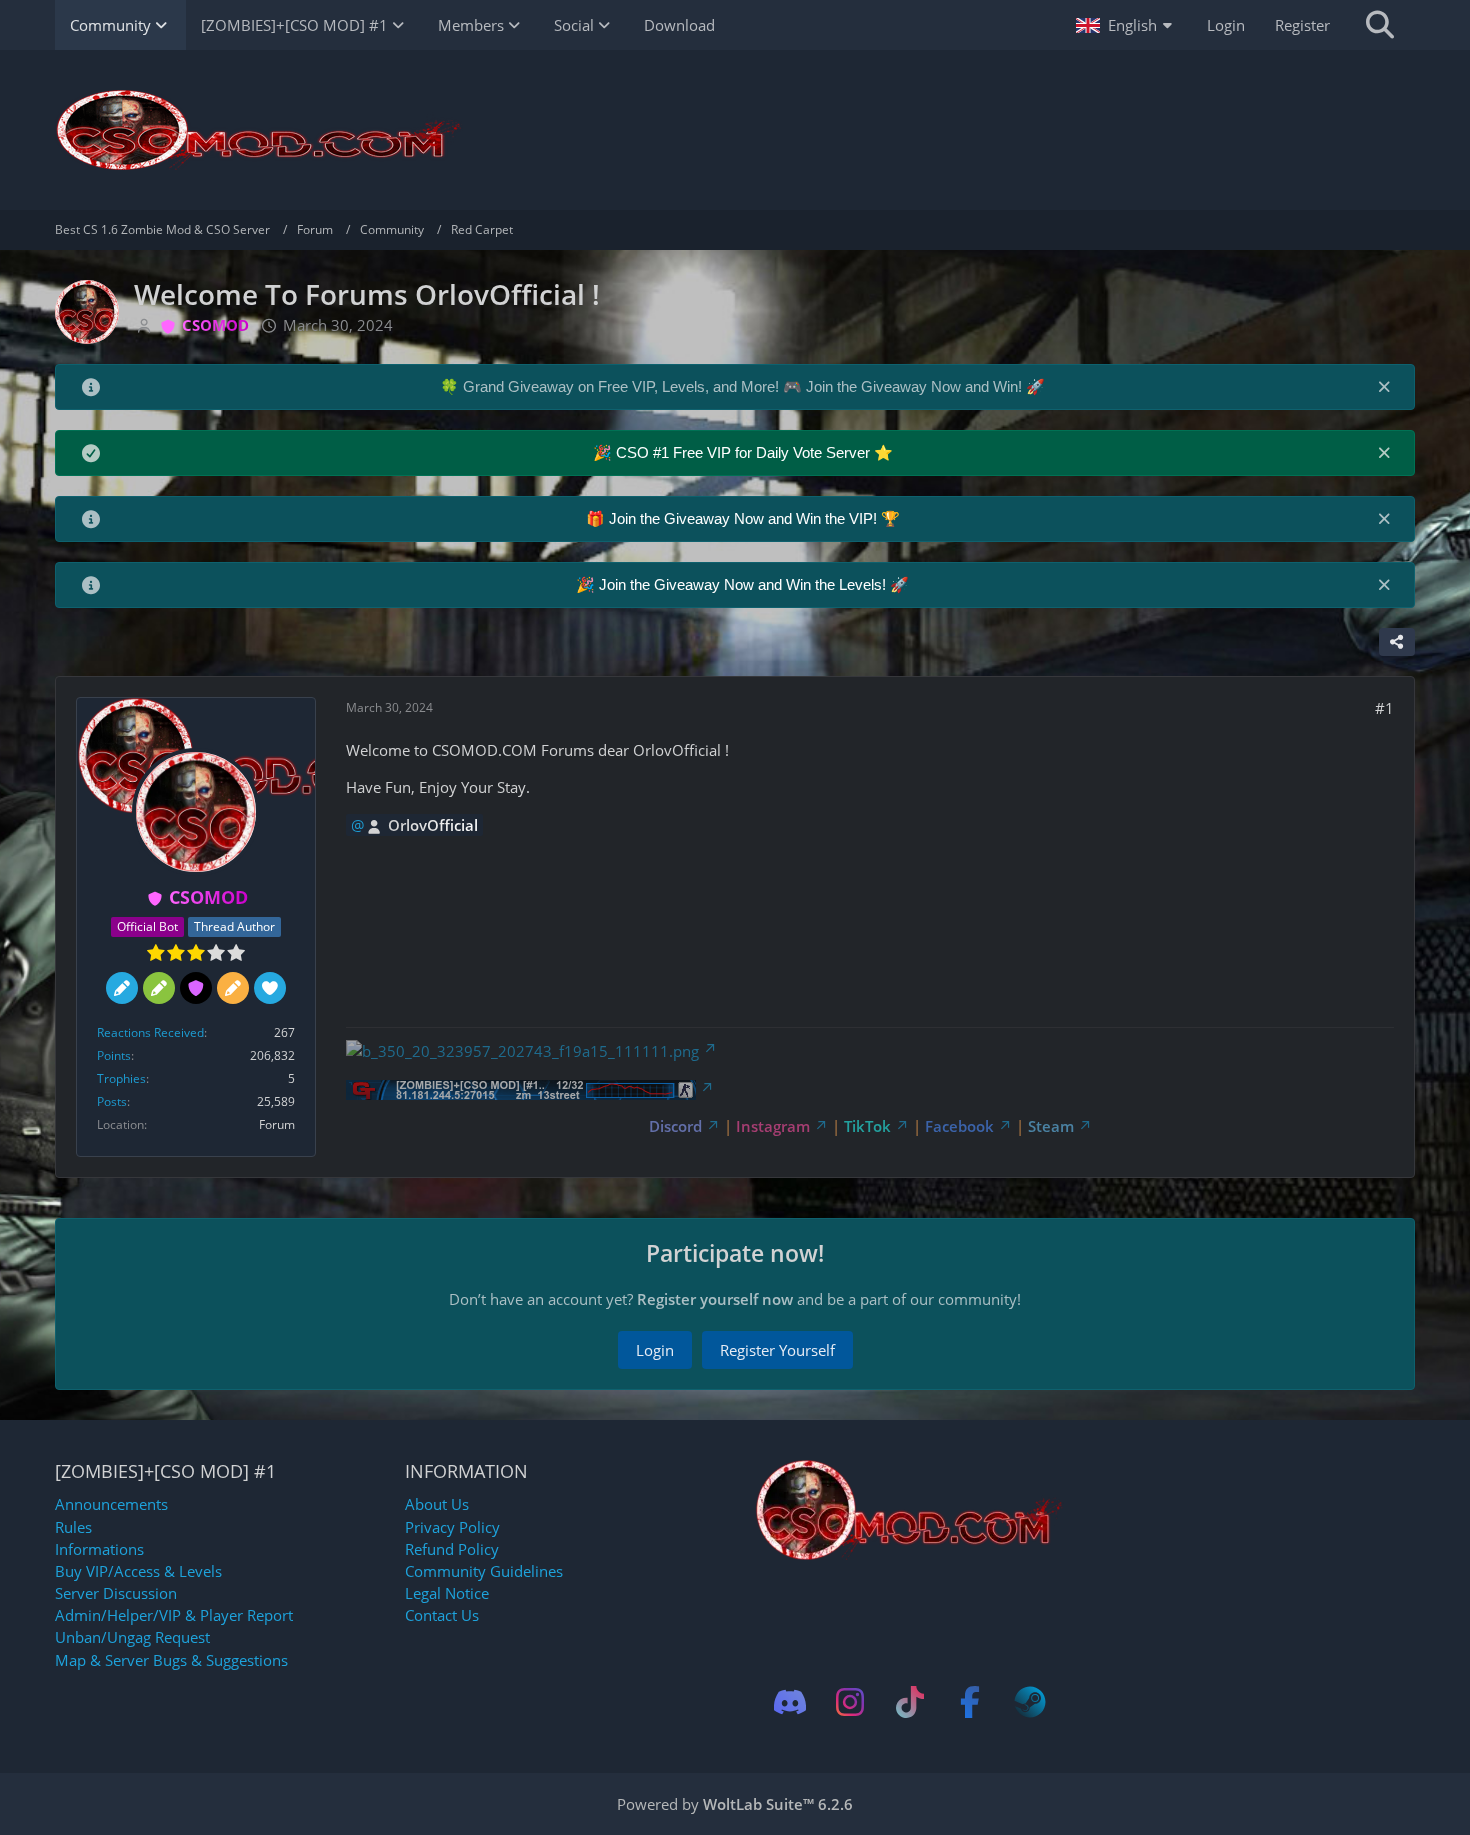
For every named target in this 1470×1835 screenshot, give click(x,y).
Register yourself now (715, 1299)
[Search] (1380, 25)
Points (114, 1055)
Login (1226, 25)
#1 (1384, 708)
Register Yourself (777, 1350)
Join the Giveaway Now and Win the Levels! (744, 584)
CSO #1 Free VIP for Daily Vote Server (745, 452)
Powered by (735, 1804)
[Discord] (790, 1702)
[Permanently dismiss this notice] (1384, 386)
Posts (112, 1101)
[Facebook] (970, 1702)
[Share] (1397, 642)
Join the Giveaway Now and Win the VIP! (745, 518)
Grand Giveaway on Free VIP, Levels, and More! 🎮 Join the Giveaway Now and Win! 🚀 (754, 386)
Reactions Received (150, 1032)
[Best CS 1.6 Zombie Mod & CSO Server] (735, 130)
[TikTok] (910, 1702)
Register (1302, 25)
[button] (1126, 25)
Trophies (121, 1078)
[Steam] (1030, 1702)
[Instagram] (850, 1702)
